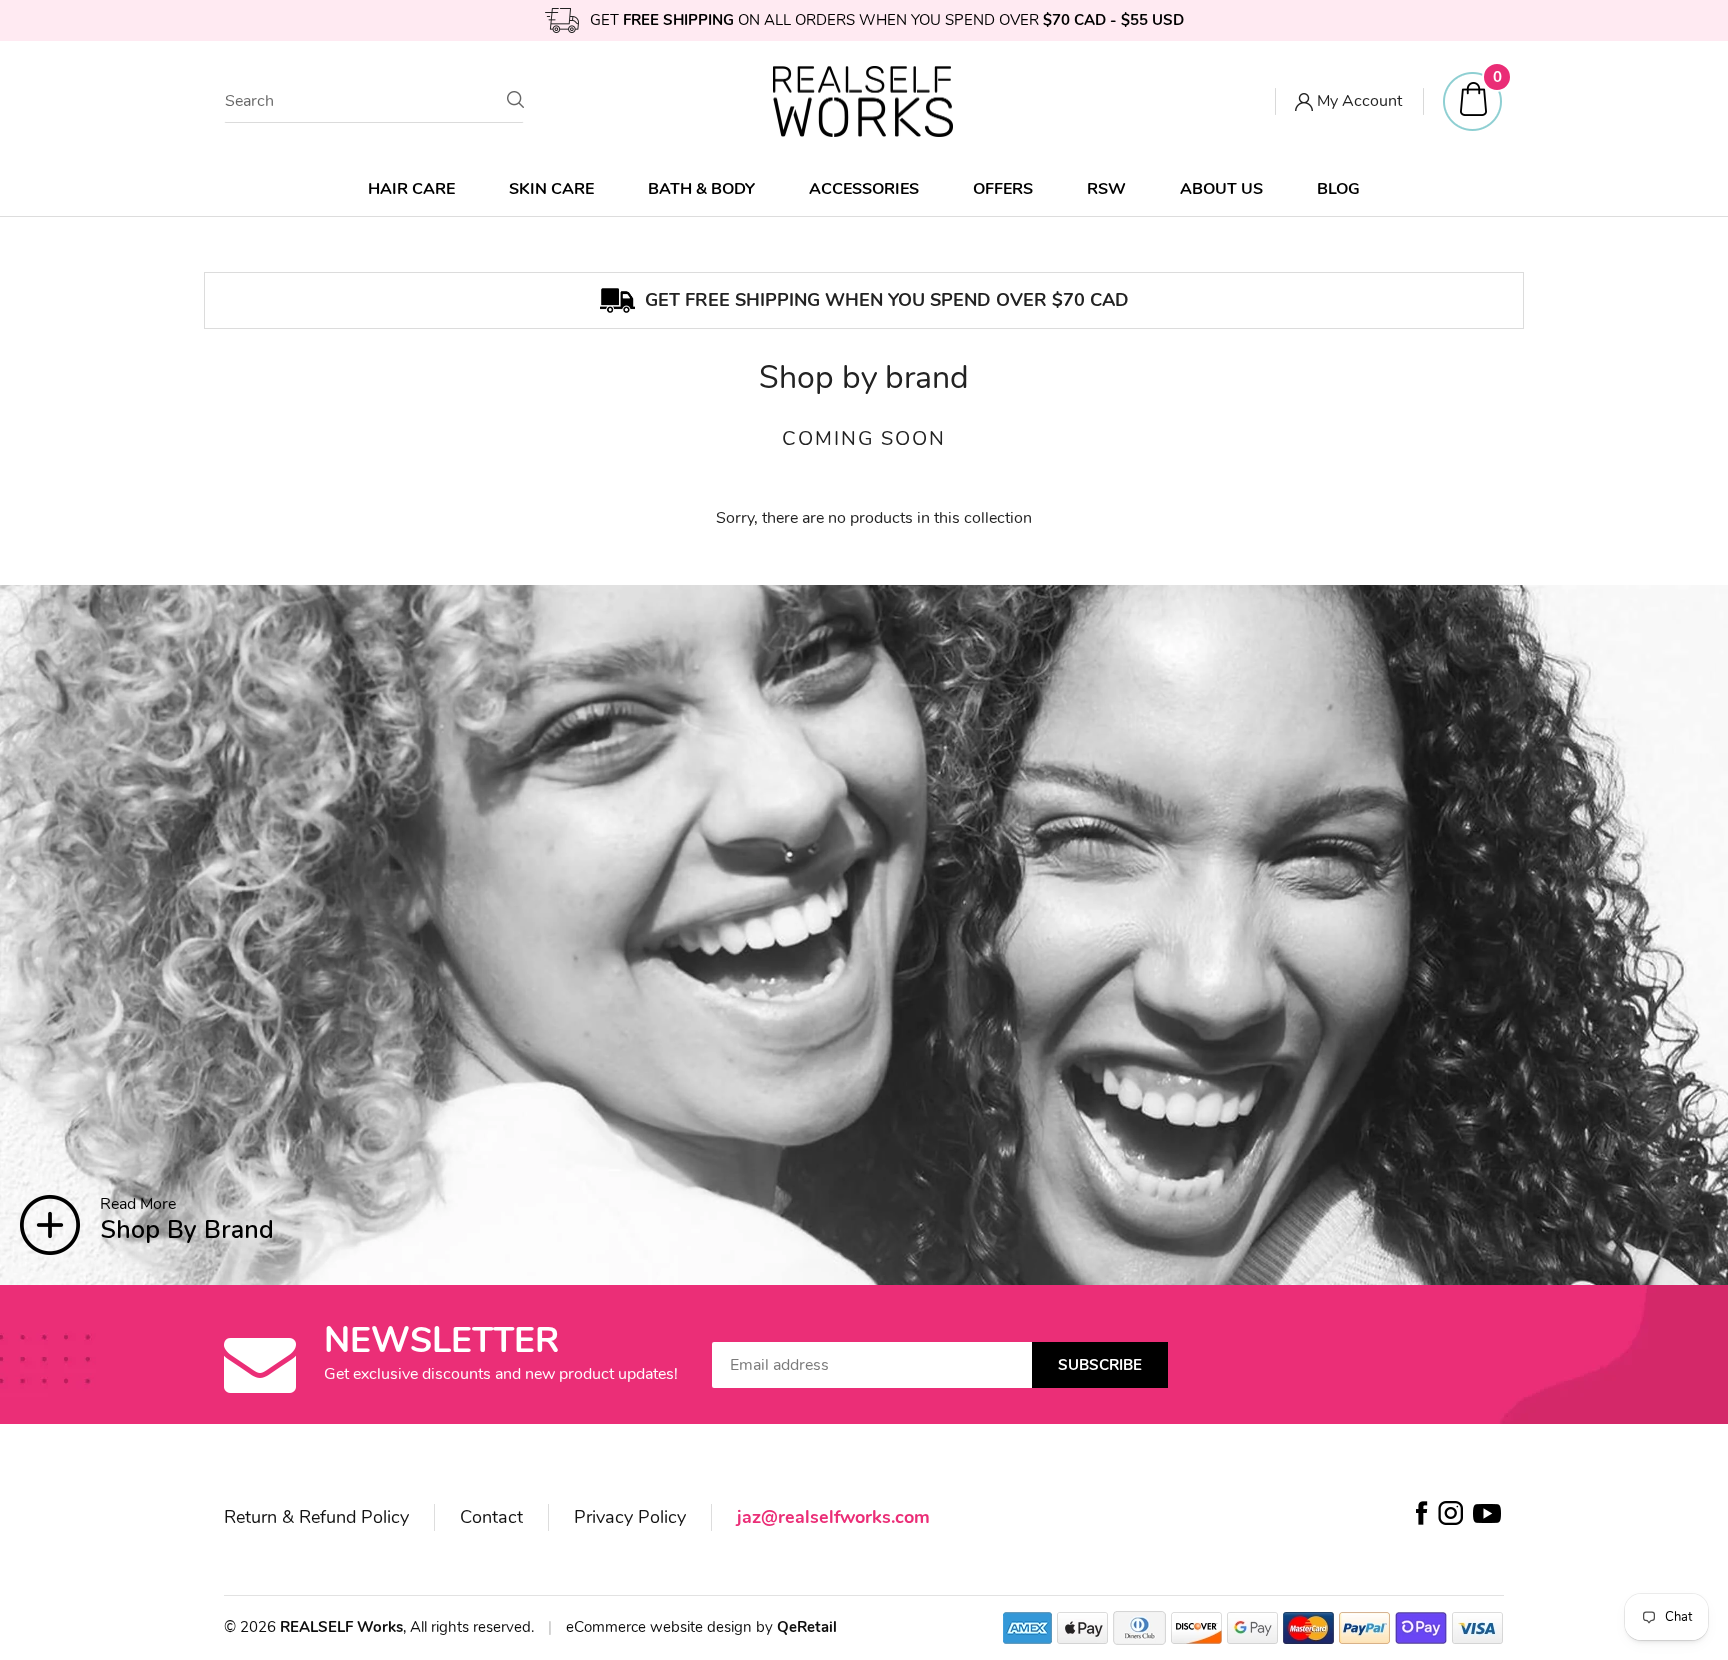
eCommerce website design (661, 1627)
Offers (1003, 189)
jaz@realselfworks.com (833, 1517)
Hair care (411, 189)
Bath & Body (701, 189)
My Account (1357, 101)
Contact (491, 1517)
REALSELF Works (341, 1627)
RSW (1106, 189)
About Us (1221, 189)
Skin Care (551, 189)
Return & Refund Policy (316, 1517)
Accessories (864, 189)
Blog (1338, 189)
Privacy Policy (630, 1517)
